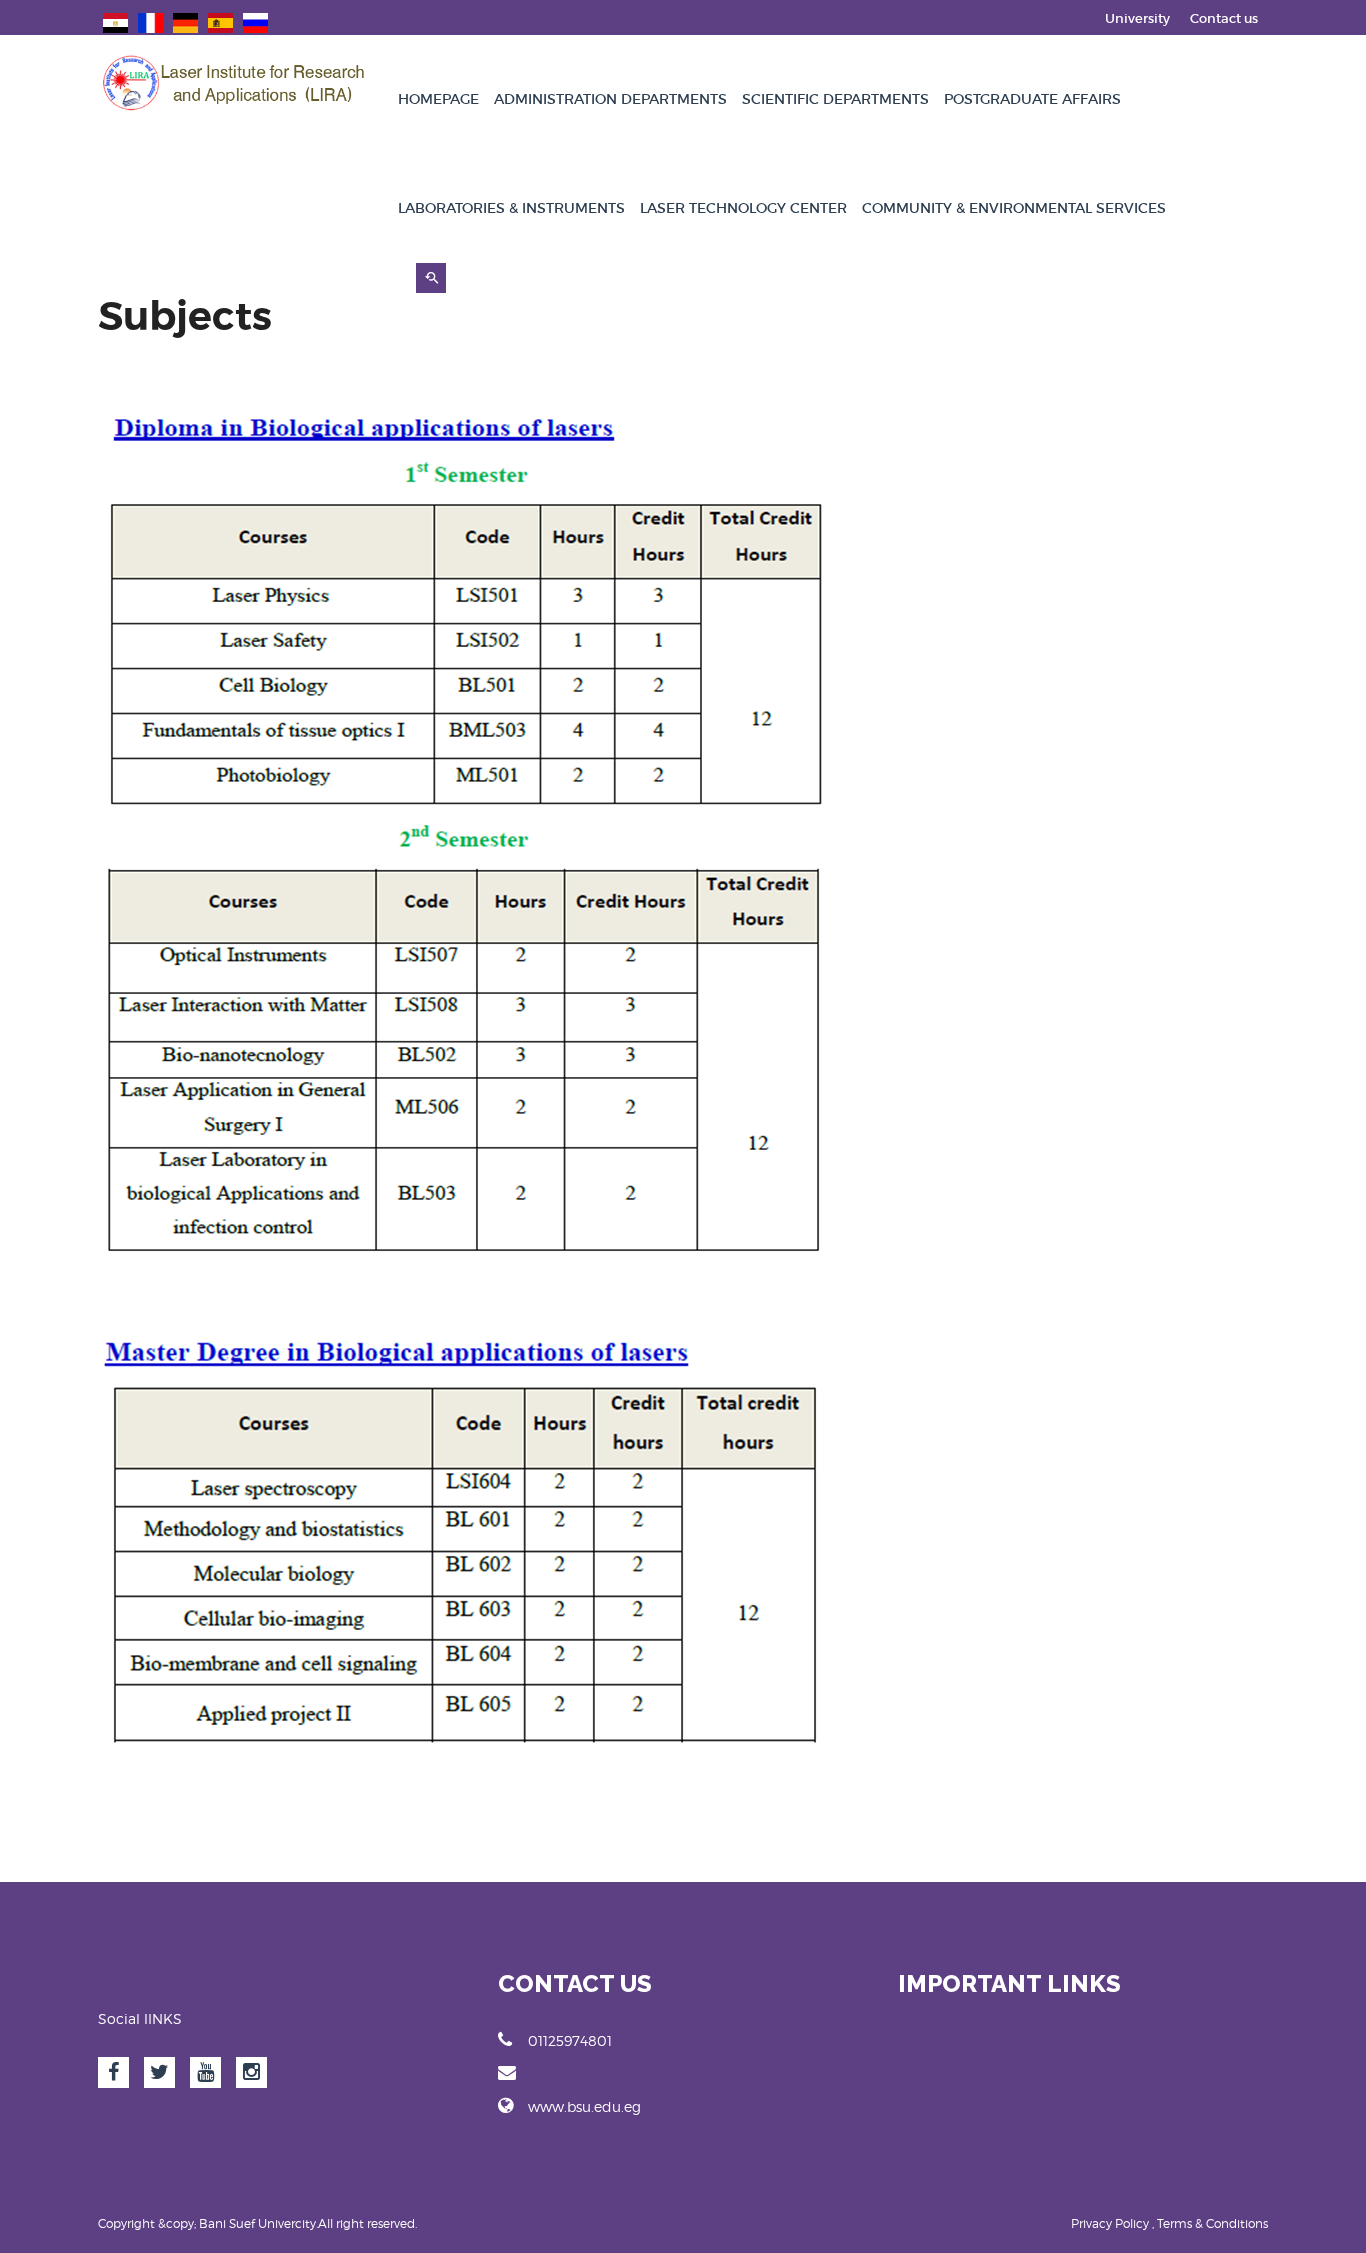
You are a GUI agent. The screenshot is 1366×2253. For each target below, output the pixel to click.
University (1137, 18)
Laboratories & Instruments (511, 208)
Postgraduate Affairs (1032, 99)
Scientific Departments (835, 99)
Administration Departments (610, 99)
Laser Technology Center (743, 208)
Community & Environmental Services (1014, 208)
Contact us (1224, 18)
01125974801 (570, 2040)
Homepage (438, 99)
